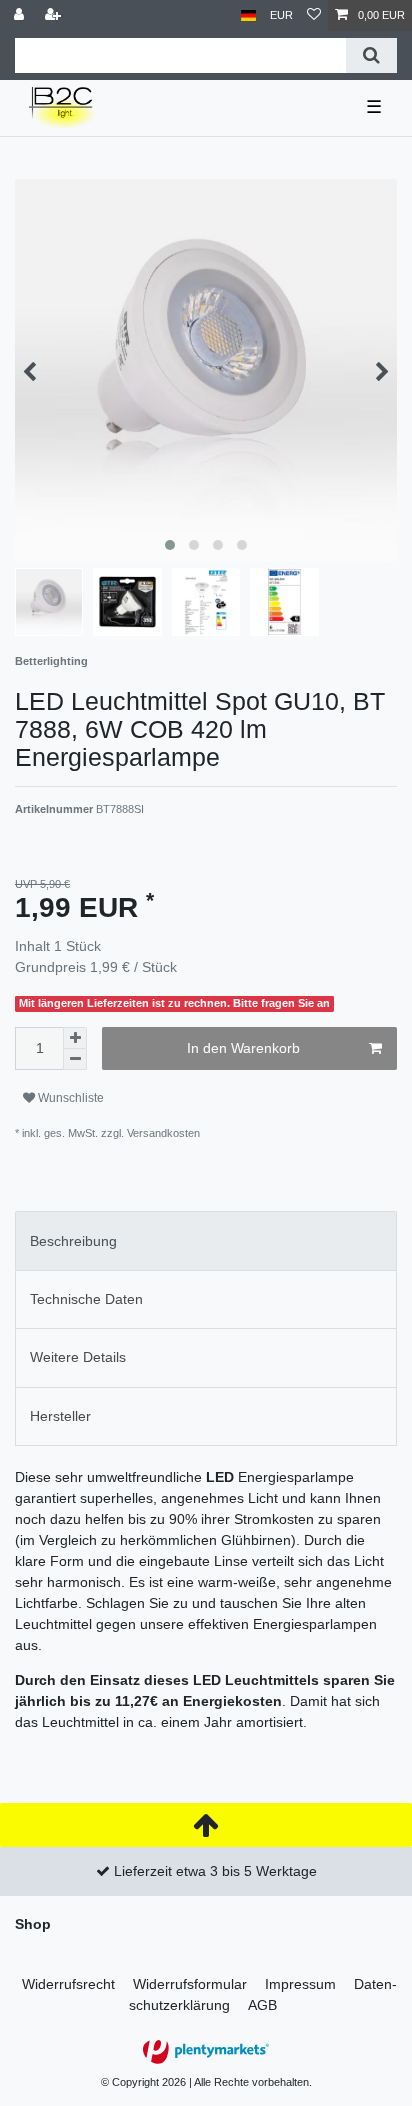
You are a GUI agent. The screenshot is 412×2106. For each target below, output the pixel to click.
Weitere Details (78, 1357)
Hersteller (60, 1416)
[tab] (206, 1240)
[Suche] (371, 55)
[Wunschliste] (314, 15)
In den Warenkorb (243, 1048)
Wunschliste (69, 1098)
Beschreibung (73, 1241)
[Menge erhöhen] (75, 1038)
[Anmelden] (21, 15)
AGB (262, 2005)
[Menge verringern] (75, 1059)
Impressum (300, 1984)
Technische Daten (86, 1299)
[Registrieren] (55, 15)
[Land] (248, 15)
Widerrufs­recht (68, 1984)
